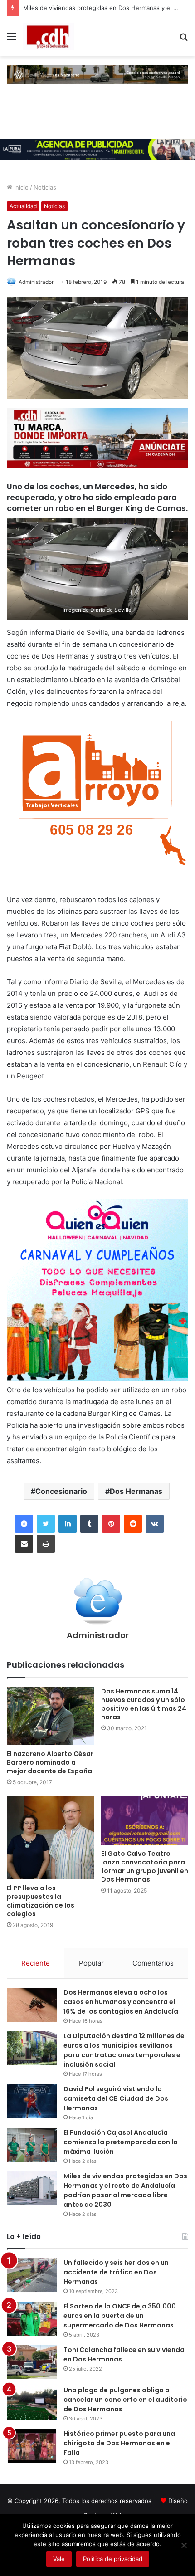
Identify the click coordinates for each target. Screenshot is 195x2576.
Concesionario (61, 1491)
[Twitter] (46, 1524)
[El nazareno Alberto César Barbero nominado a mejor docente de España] (50, 1716)
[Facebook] (24, 1524)
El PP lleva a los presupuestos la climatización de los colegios (41, 1901)
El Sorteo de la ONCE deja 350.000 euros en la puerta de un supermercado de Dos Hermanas (120, 2316)
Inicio (20, 187)
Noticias (45, 187)
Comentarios (153, 1963)
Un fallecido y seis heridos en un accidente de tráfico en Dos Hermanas (116, 2272)
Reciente (36, 1963)
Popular (91, 1963)
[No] (184, 2545)
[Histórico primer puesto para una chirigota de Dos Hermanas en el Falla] (32, 2446)
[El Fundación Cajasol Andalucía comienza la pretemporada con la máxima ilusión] (32, 2145)
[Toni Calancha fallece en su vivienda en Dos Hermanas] (32, 2362)
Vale (59, 2559)
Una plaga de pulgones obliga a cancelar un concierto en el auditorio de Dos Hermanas (125, 2400)
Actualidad (23, 206)
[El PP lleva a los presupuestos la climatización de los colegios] (50, 1838)
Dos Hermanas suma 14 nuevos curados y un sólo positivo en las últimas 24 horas (144, 1704)
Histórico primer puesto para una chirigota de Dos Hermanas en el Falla (119, 2443)
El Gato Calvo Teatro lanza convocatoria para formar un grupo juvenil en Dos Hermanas (145, 1866)
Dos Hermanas (136, 1491)
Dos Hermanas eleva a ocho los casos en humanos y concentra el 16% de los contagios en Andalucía (121, 2002)
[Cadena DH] (49, 36)
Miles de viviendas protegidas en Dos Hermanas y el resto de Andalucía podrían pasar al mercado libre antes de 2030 (125, 2190)
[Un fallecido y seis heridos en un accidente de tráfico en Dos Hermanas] (32, 2275)
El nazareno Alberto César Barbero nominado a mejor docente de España (50, 1762)
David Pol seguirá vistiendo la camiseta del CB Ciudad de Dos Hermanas (116, 2098)
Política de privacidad (113, 2559)
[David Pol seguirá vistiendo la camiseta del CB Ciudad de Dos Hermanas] (32, 2101)
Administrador (36, 282)
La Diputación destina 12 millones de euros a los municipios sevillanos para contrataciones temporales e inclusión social (124, 2050)
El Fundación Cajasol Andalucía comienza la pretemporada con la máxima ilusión (121, 2142)
